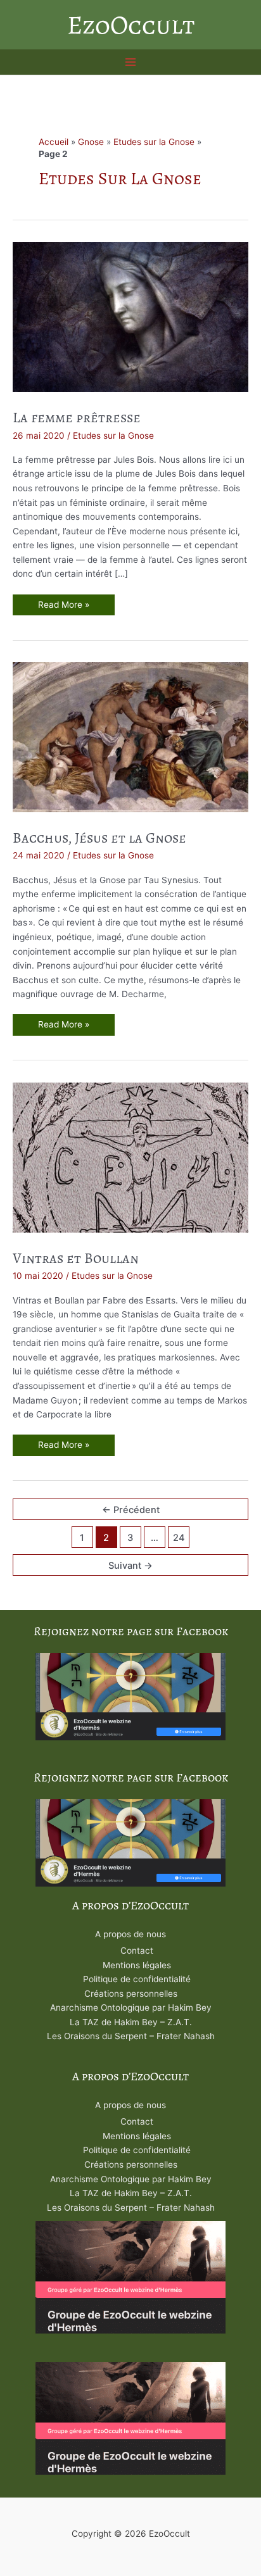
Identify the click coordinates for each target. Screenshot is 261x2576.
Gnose (91, 142)
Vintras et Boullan (76, 1258)
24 (179, 1538)
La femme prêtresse (77, 418)
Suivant (130, 1566)
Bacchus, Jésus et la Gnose (99, 838)
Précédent (131, 1510)
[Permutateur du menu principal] (131, 62)
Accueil (54, 142)
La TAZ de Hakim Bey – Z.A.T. (131, 2022)
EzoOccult (131, 25)
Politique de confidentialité (137, 1979)
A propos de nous (130, 1934)
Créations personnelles (131, 1994)
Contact (137, 1951)
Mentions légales (137, 1965)
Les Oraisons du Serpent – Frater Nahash (131, 2036)
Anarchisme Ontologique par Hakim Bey (131, 2007)
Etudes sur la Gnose (154, 142)
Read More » (63, 607)
